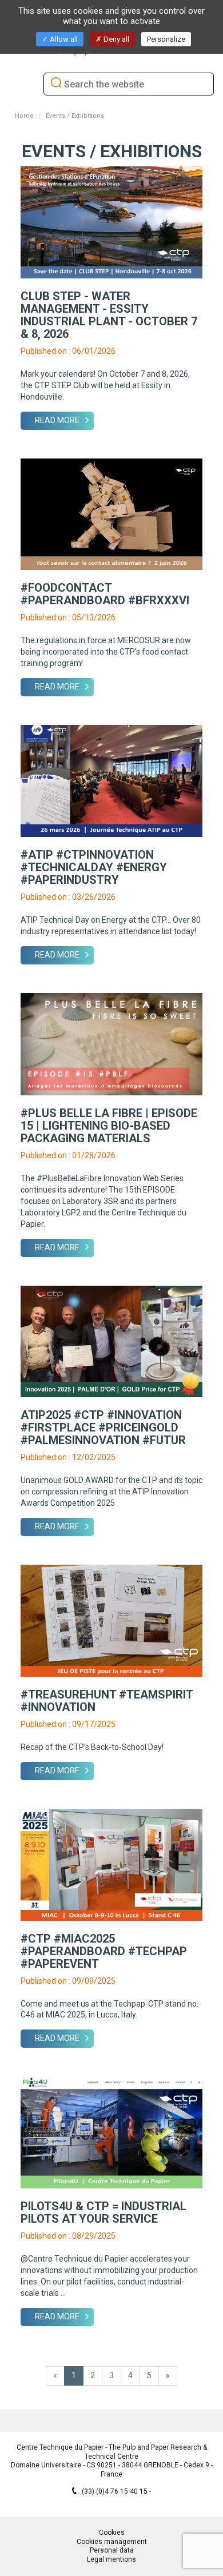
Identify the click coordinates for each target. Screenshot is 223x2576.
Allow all (63, 39)
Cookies (112, 2533)
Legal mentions (111, 2559)
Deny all (116, 39)
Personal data (112, 2550)
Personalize (166, 39)
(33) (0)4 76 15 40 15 (116, 2491)
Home (24, 116)
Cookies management (112, 2542)
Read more (57, 420)
